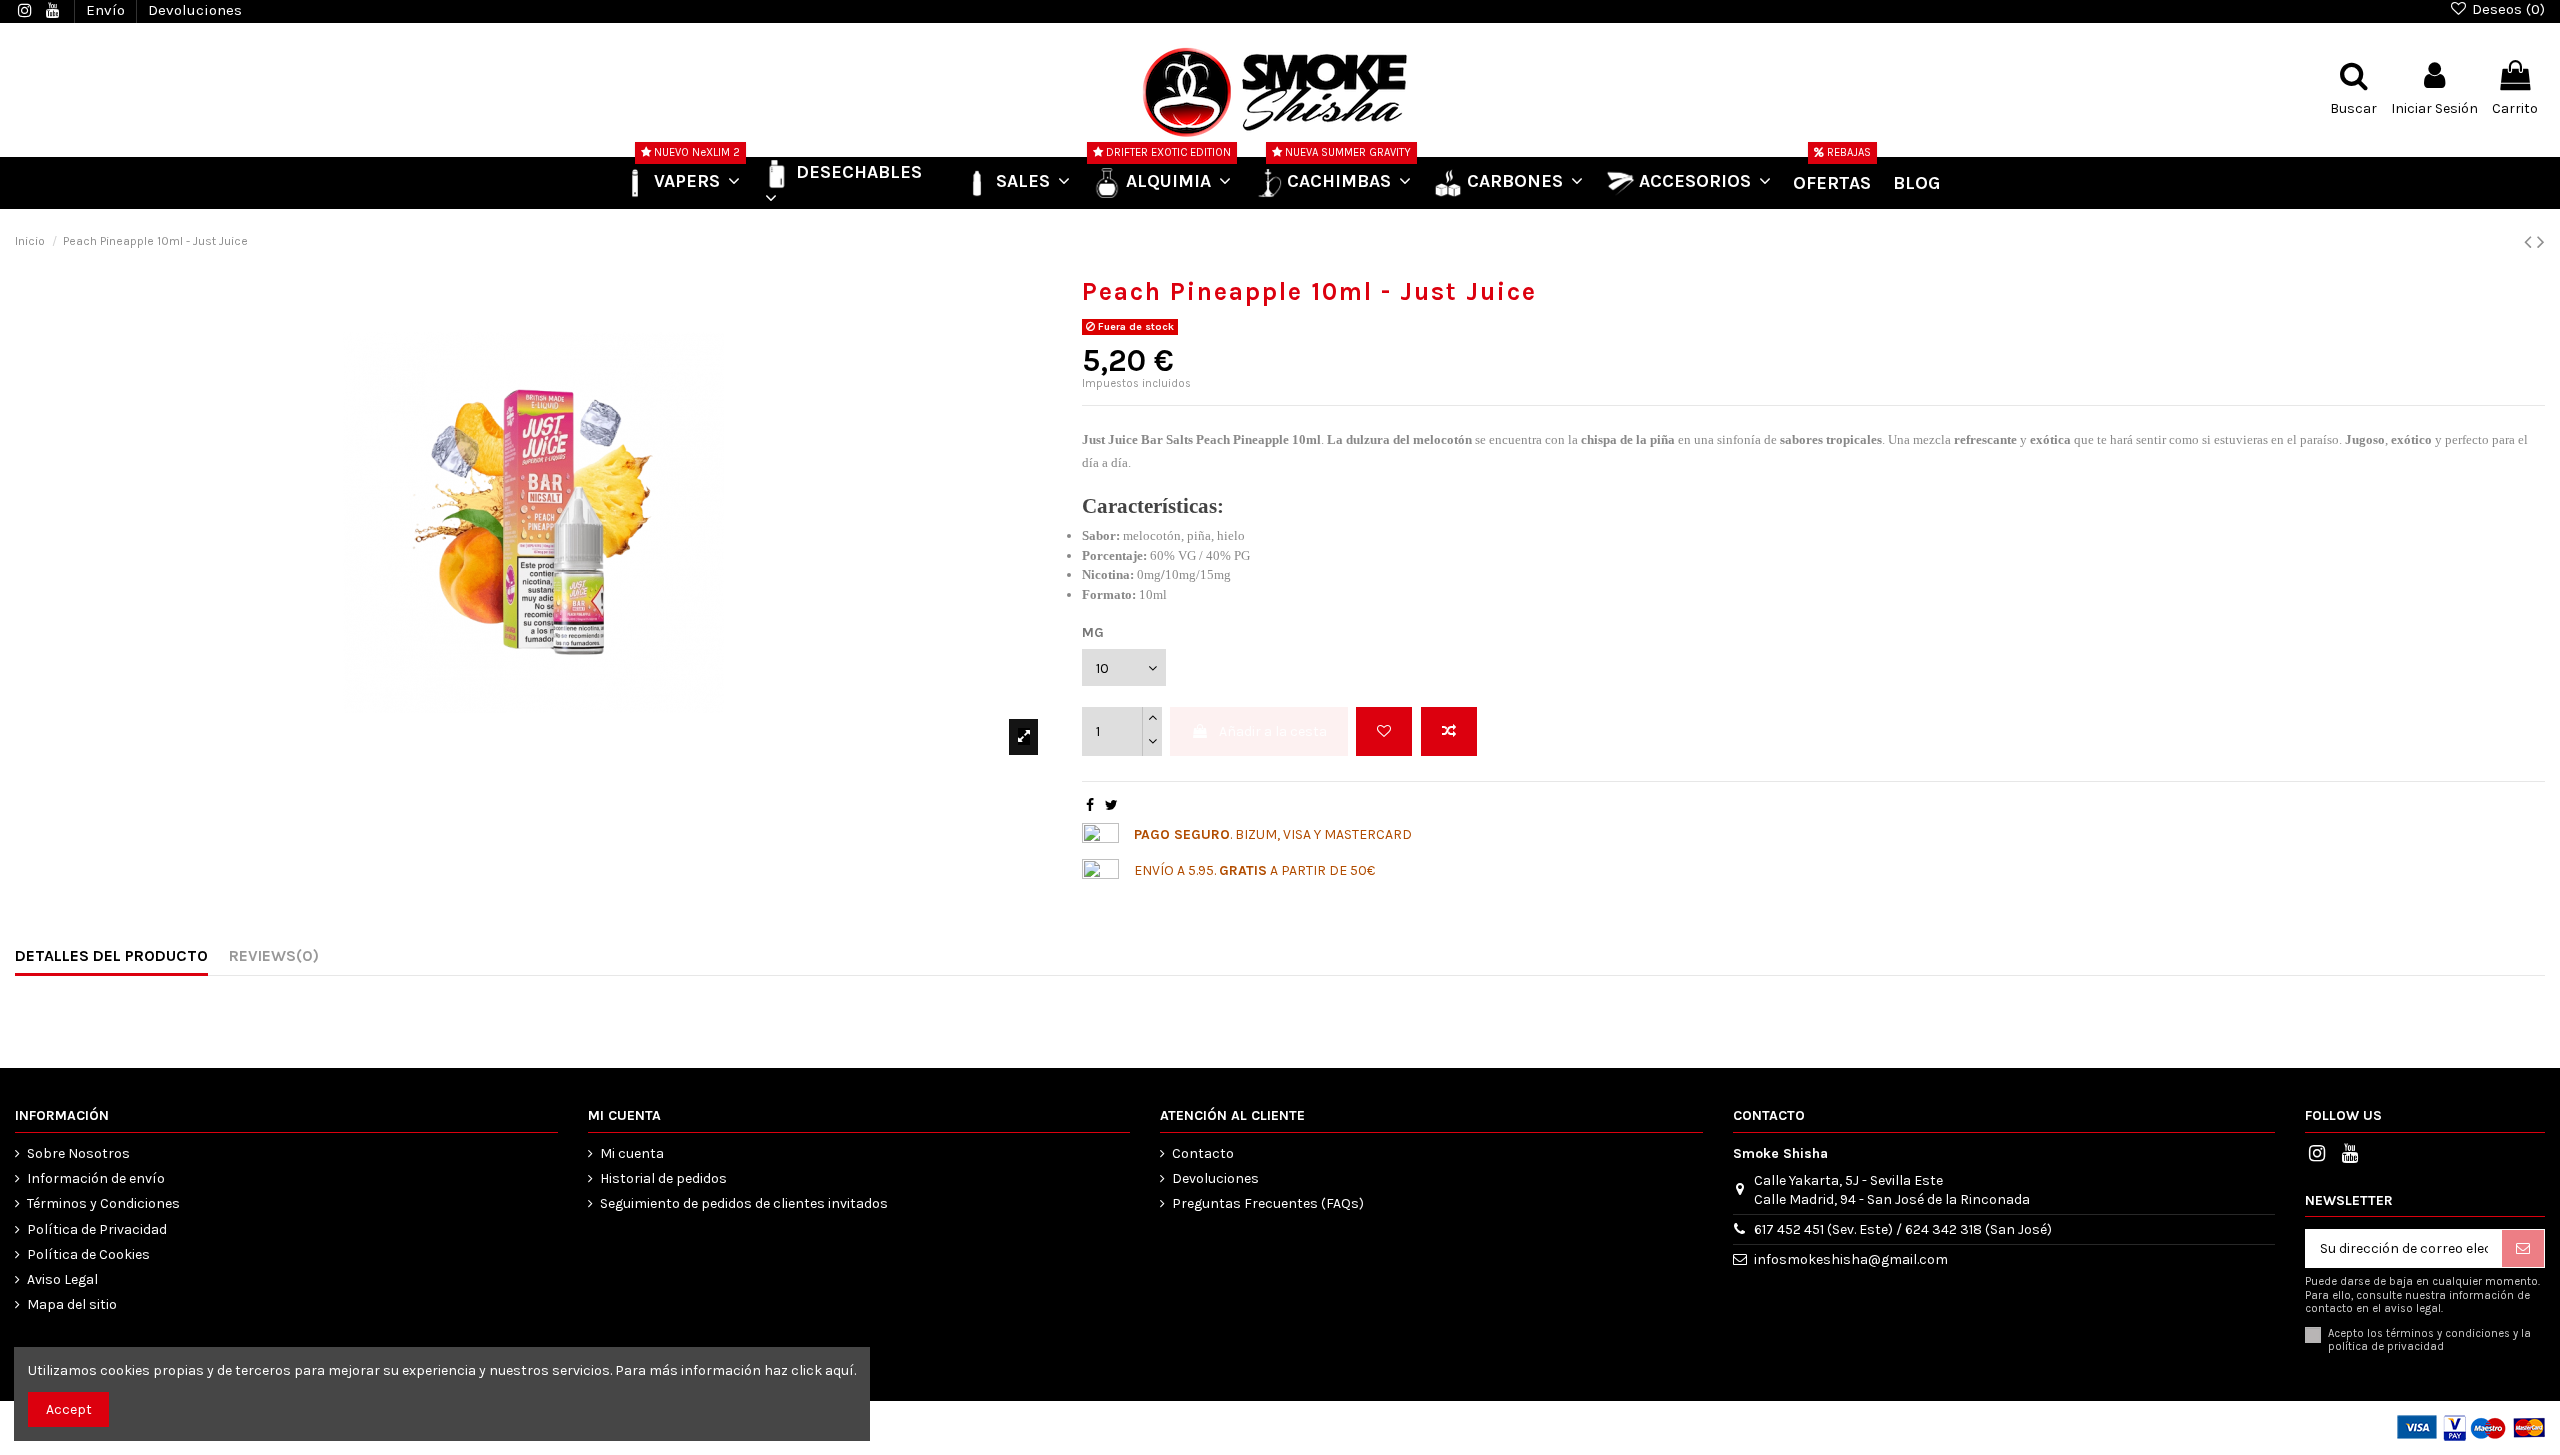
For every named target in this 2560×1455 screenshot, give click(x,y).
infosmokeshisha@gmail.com (1851, 1259)
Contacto (1203, 1153)
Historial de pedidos (663, 1178)
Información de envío (96, 1178)
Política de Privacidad (97, 1229)
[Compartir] (1090, 805)
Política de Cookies (88, 1254)
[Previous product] (2530, 242)
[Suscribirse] (2523, 1249)
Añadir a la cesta (1273, 731)
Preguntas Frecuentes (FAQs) (1268, 1203)
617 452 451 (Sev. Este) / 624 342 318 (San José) (1903, 1229)
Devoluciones (195, 10)
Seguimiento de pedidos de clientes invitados (744, 1203)
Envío (107, 10)
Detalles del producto (111, 955)
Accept (69, 1409)
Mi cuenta (632, 1153)
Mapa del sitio (72, 1304)
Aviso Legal (62, 1279)
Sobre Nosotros (78, 1153)
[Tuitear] (1111, 805)
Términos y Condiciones (103, 1203)
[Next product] (2541, 242)
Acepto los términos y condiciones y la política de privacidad (2429, 1340)
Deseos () (2506, 9)
